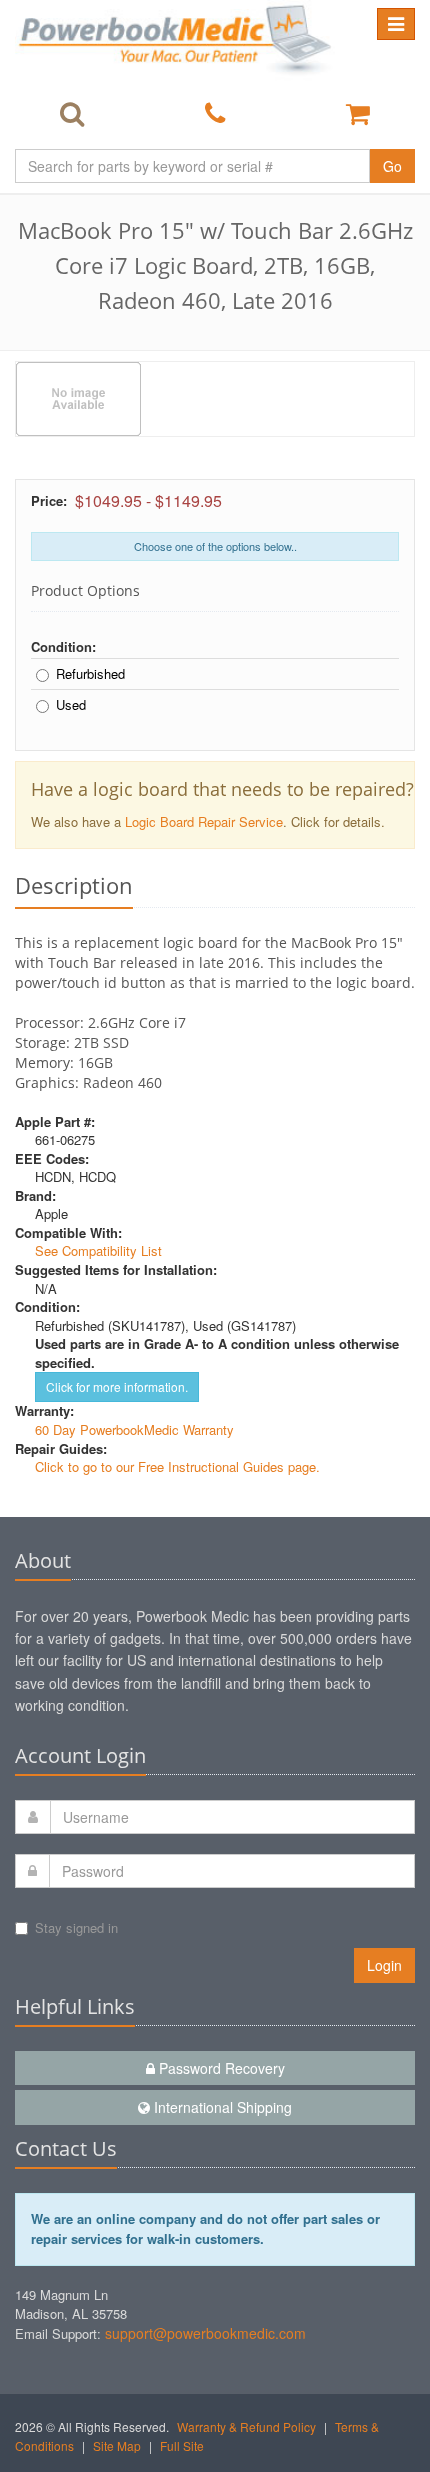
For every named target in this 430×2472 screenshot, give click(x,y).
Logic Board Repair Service (204, 821)
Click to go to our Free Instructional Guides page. (177, 1466)
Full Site (182, 2445)
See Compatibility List (98, 1250)
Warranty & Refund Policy (246, 2426)
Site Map (117, 2445)
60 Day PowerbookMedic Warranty (134, 1429)
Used (71, 705)
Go (392, 166)
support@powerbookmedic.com (205, 2333)
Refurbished (90, 674)
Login (384, 1965)
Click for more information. (117, 1386)
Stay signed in (76, 1927)
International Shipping (221, 2107)
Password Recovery (220, 2068)
